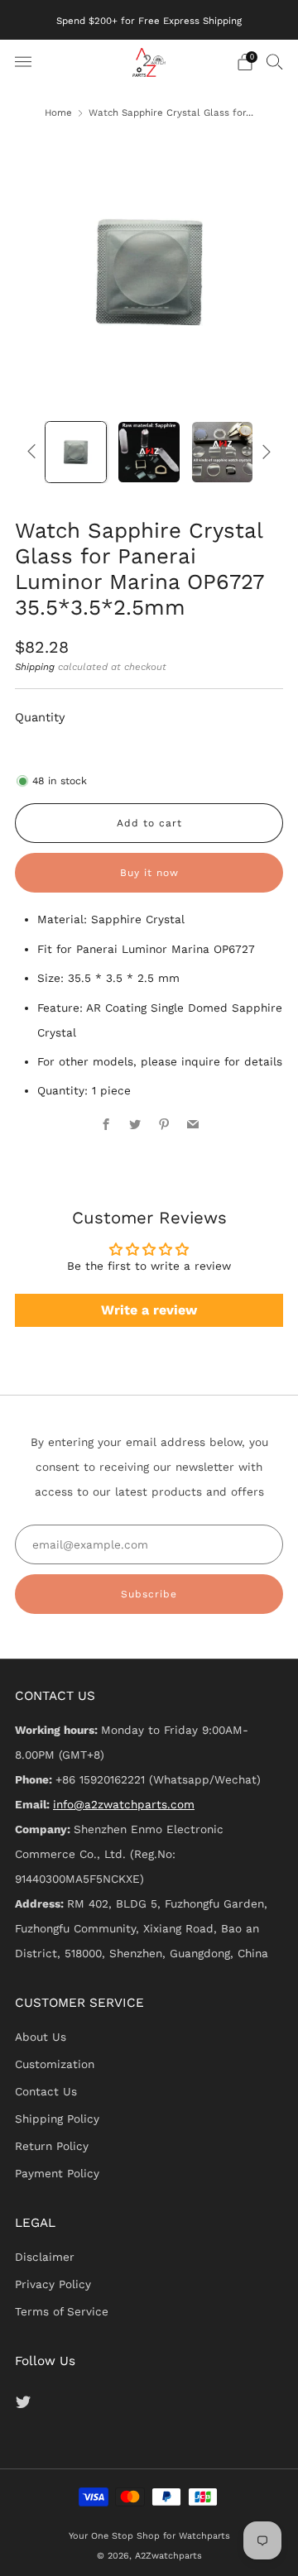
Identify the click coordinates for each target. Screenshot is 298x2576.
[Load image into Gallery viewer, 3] (222, 452)
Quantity (40, 717)
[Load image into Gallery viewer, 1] (76, 452)
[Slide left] (34, 451)
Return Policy (52, 2146)
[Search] (275, 61)
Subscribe (149, 1594)
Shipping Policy (57, 2119)
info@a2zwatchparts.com (124, 1804)
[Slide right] (264, 451)
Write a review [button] (149, 1310)
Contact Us (46, 2091)
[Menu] (23, 62)
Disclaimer (45, 2257)
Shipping (35, 667)
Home (58, 113)
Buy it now (149, 873)
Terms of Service (62, 2311)
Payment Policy (57, 2173)
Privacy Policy (53, 2284)
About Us (41, 2037)
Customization (55, 2064)
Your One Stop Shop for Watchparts (149, 2536)
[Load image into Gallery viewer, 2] (149, 452)
